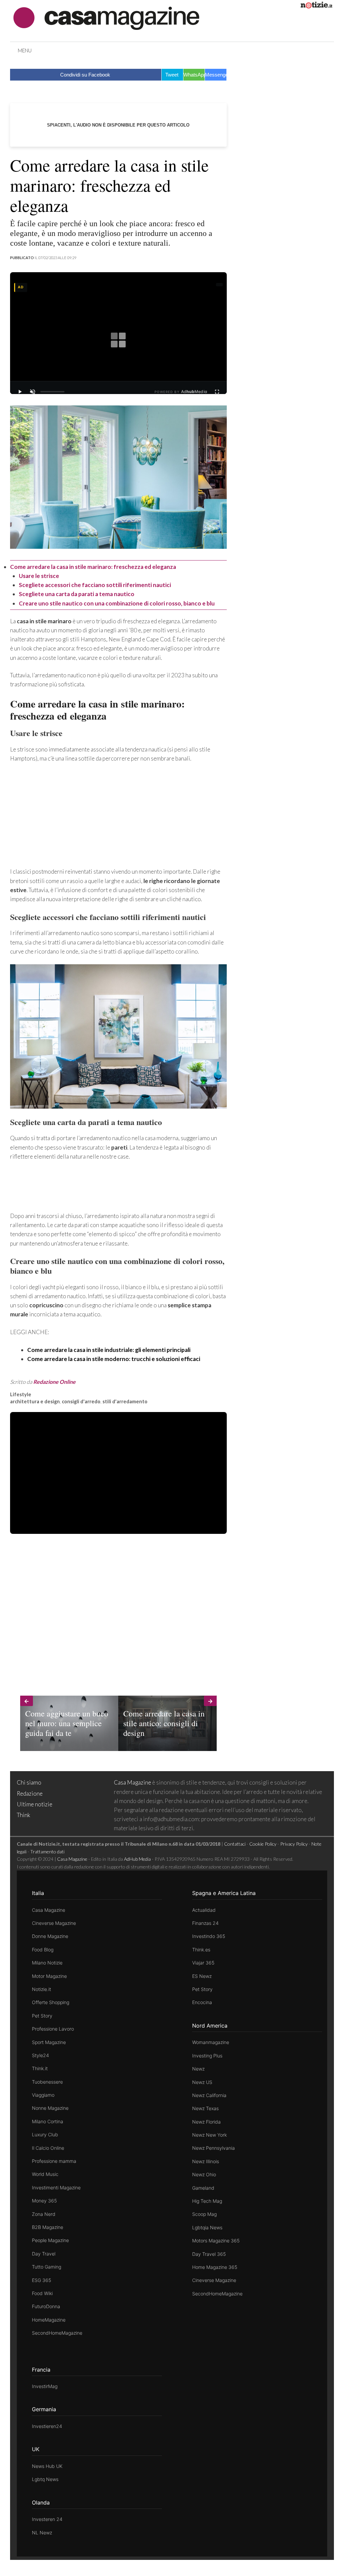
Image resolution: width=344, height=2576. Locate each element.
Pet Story (42, 2016)
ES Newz (202, 1976)
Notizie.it (41, 1989)
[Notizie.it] (316, 6)
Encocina (202, 2002)
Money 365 (44, 2201)
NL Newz (42, 2533)
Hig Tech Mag (207, 2201)
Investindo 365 (209, 1936)
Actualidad (204, 1910)
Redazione (30, 1793)
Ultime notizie (35, 1804)
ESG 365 (41, 2280)
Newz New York (209, 2135)
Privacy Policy (294, 1844)
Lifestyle (21, 1394)
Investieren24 (47, 2426)
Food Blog (43, 1950)
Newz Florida (206, 2122)
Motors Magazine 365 (216, 2241)
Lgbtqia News (207, 2227)
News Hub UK (47, 2466)
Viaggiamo (43, 2095)
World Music (45, 2174)
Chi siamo (29, 1782)
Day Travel (44, 2254)
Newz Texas (205, 2108)
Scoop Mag (204, 2214)
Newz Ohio (204, 2174)
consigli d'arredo (81, 1401)
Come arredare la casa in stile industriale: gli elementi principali (109, 1350)
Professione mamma (54, 2161)
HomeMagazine (49, 2320)
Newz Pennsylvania (213, 2148)
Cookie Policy (263, 1844)
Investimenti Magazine (56, 2188)
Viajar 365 (203, 1963)
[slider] (52, 392)
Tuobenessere (47, 2082)
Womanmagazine (211, 2042)
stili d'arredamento (125, 1401)
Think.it (40, 2068)
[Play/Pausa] (20, 392)
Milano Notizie (47, 1963)
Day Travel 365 (209, 2254)
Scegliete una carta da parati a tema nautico (77, 594)
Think (24, 1815)
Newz (198, 2069)
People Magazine (50, 2240)
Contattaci (235, 1844)
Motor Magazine (49, 1976)
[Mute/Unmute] (33, 392)
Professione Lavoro (53, 2029)
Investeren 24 (47, 2519)
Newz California (209, 2095)
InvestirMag (45, 2386)
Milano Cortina (48, 2121)
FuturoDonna (46, 2306)
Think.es (201, 1950)
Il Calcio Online (48, 2148)
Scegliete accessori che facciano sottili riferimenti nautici (95, 585)
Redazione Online (54, 1382)
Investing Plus (207, 2056)
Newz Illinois (206, 2161)
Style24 (40, 2055)
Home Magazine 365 (215, 2267)
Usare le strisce (39, 576)
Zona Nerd (44, 2214)
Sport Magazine (49, 2042)
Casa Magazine (133, 1782)
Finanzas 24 (205, 1923)
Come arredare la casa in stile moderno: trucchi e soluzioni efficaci (114, 1359)
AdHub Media (137, 1859)
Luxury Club (45, 2134)
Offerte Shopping (51, 2002)
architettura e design (35, 1401)
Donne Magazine (50, 1936)
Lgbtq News (45, 2479)
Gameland (203, 2188)
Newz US (202, 2082)
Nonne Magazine (50, 2108)
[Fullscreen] (217, 392)
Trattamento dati (47, 1852)
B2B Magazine (48, 2227)
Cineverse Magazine (54, 1923)
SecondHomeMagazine (57, 2333)
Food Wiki (42, 2293)
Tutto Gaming (47, 2267)
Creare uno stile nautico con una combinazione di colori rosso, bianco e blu (117, 603)
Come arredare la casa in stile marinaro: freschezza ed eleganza (93, 567)
